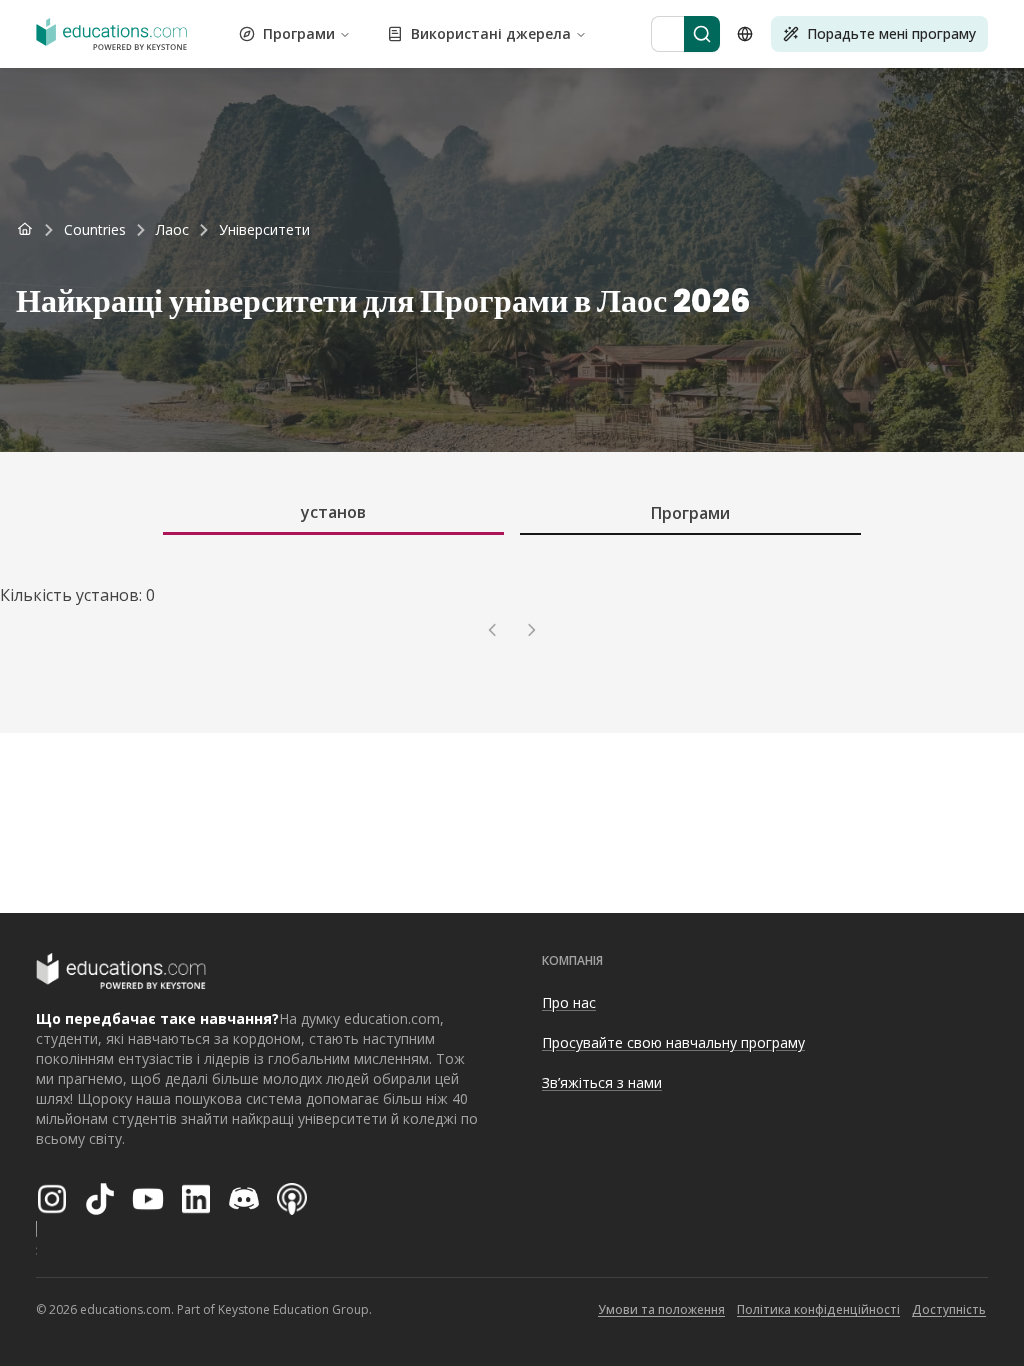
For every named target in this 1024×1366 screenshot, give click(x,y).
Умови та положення (661, 1309)
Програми (299, 33)
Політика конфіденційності (818, 1309)
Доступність (949, 1309)
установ (333, 512)
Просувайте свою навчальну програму (673, 1042)
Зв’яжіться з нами (602, 1082)
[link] (264, 230)
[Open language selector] (745, 34)
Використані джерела (491, 33)
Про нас (569, 1002)
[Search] (702, 34)
